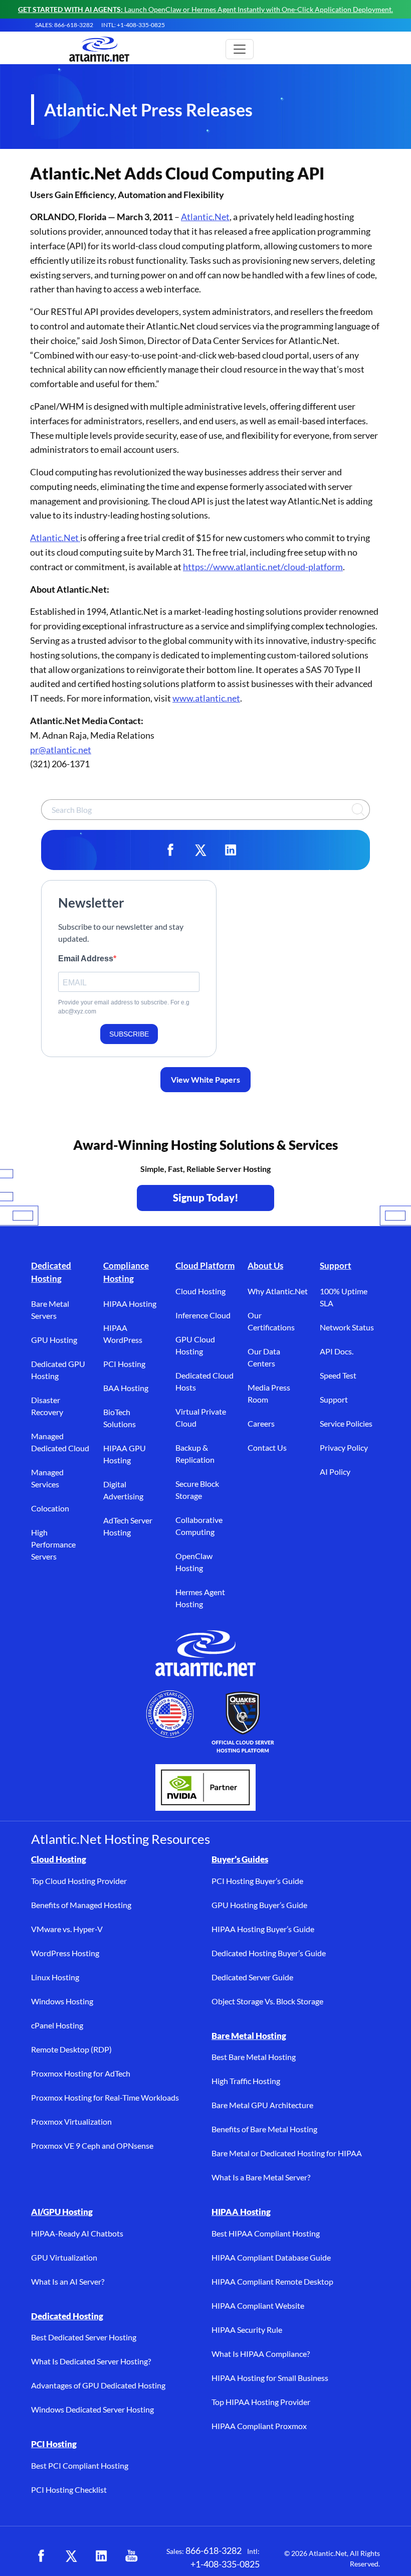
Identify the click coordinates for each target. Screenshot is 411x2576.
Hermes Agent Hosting (200, 1598)
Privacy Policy (344, 1447)
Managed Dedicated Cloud (60, 1442)
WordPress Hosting (65, 1953)
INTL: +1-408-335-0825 (133, 25)
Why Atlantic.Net (278, 1291)
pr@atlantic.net (61, 750)
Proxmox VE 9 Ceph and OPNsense (92, 2145)
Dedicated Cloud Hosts (204, 1381)
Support (336, 1265)
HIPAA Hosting (130, 1304)
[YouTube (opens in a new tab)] (131, 2556)
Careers (261, 1423)
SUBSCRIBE (129, 1034)
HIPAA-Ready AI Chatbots (77, 2233)
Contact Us (267, 1447)
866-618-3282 (214, 2550)
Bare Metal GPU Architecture (262, 2105)
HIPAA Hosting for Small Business (270, 2378)
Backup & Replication (195, 1453)
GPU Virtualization (64, 2257)
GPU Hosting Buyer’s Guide (259, 1905)
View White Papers (205, 1079)
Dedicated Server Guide (252, 1977)
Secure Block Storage (197, 1490)
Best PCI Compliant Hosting (80, 2465)
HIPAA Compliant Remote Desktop (272, 2281)
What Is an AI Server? (68, 2281)
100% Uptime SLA (344, 1297)
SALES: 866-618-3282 (64, 25)
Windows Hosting (62, 2001)
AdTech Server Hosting (128, 1526)
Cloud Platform (205, 1265)
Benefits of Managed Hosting (81, 1905)
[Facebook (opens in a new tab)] (41, 2556)
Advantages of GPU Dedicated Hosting (98, 2385)
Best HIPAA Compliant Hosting (266, 2233)
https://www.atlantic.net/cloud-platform (263, 567)
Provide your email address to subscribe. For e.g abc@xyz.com (124, 1007)
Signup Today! (206, 1197)
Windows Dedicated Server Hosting (92, 2409)
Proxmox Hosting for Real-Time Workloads (105, 2097)
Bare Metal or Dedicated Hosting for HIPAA (287, 2153)
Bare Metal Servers (50, 1310)
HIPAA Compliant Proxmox (259, 2426)
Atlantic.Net (205, 217)
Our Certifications (271, 1321)
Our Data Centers (264, 1357)
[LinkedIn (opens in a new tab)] (101, 2556)
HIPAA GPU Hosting (125, 1454)
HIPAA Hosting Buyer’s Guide (263, 1929)
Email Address (86, 959)
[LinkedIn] (231, 850)
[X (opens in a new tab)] (71, 2556)
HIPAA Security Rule (247, 2330)
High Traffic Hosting (246, 2081)
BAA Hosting (126, 1388)
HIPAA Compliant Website (258, 2305)
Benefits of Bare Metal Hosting (264, 2129)
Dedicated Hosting (51, 1272)
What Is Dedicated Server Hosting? (91, 2361)
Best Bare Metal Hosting (254, 2057)
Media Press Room (269, 1393)
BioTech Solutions (120, 1418)
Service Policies (346, 1423)
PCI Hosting (124, 1364)
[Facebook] (170, 850)
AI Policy (335, 1472)
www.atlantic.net (206, 698)
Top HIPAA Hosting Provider (261, 2402)
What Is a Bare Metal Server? (261, 2177)
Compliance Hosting (126, 1272)
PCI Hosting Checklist (69, 2489)
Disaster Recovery (47, 1406)
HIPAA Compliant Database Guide (271, 2257)
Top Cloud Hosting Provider (79, 1881)
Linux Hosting (55, 1977)
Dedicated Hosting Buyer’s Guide (269, 1953)
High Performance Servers (53, 1544)
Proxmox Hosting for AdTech (81, 2073)
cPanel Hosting (57, 2025)
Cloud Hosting (200, 1291)
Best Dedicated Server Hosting (84, 2337)
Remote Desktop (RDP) (71, 2049)
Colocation (50, 1508)
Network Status (347, 1327)
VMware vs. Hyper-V (67, 1929)
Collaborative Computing (199, 1526)
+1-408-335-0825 (225, 2564)
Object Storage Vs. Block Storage (267, 2001)
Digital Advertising (123, 1490)
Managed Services (47, 1478)
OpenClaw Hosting (194, 1562)
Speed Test (338, 1375)
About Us (265, 1265)
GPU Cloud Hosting (195, 1345)
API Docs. (337, 1351)
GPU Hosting (54, 1340)
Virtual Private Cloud (201, 1417)
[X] (200, 850)
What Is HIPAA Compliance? (261, 2354)
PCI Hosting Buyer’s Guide (257, 1881)
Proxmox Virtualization (71, 2121)
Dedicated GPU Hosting (58, 1370)
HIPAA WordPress (123, 1334)
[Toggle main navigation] (240, 49)
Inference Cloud (203, 1315)
